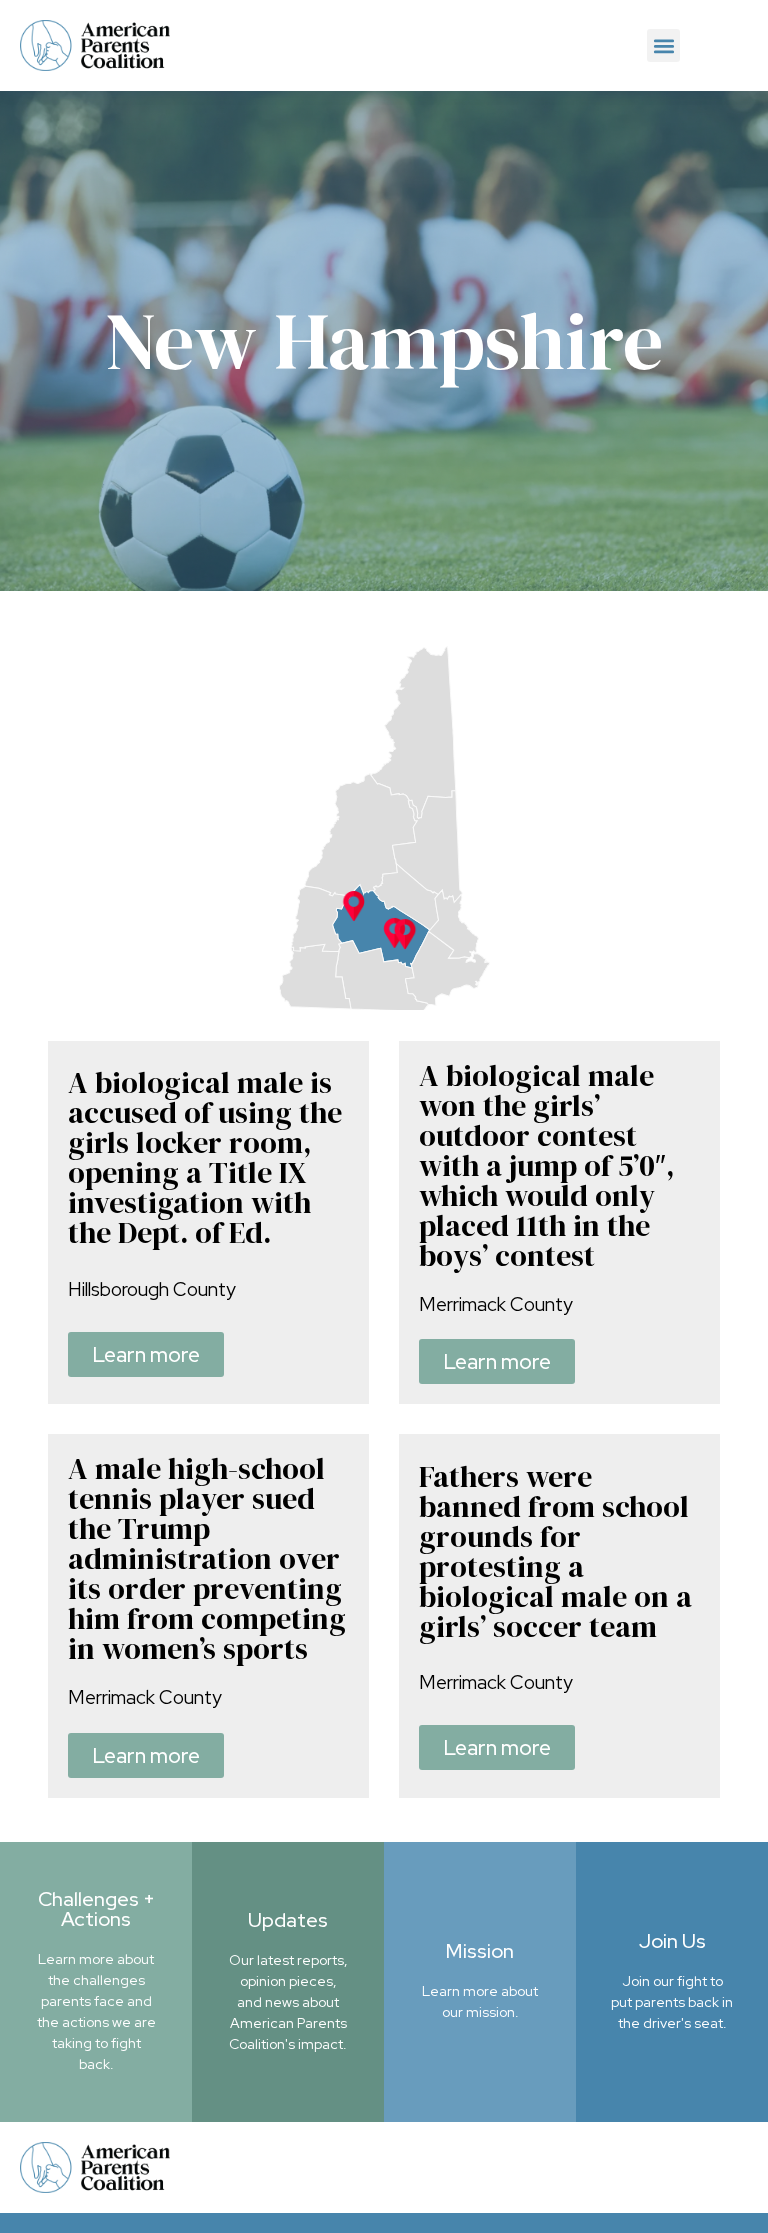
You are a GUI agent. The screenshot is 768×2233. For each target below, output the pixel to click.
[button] (663, 45)
